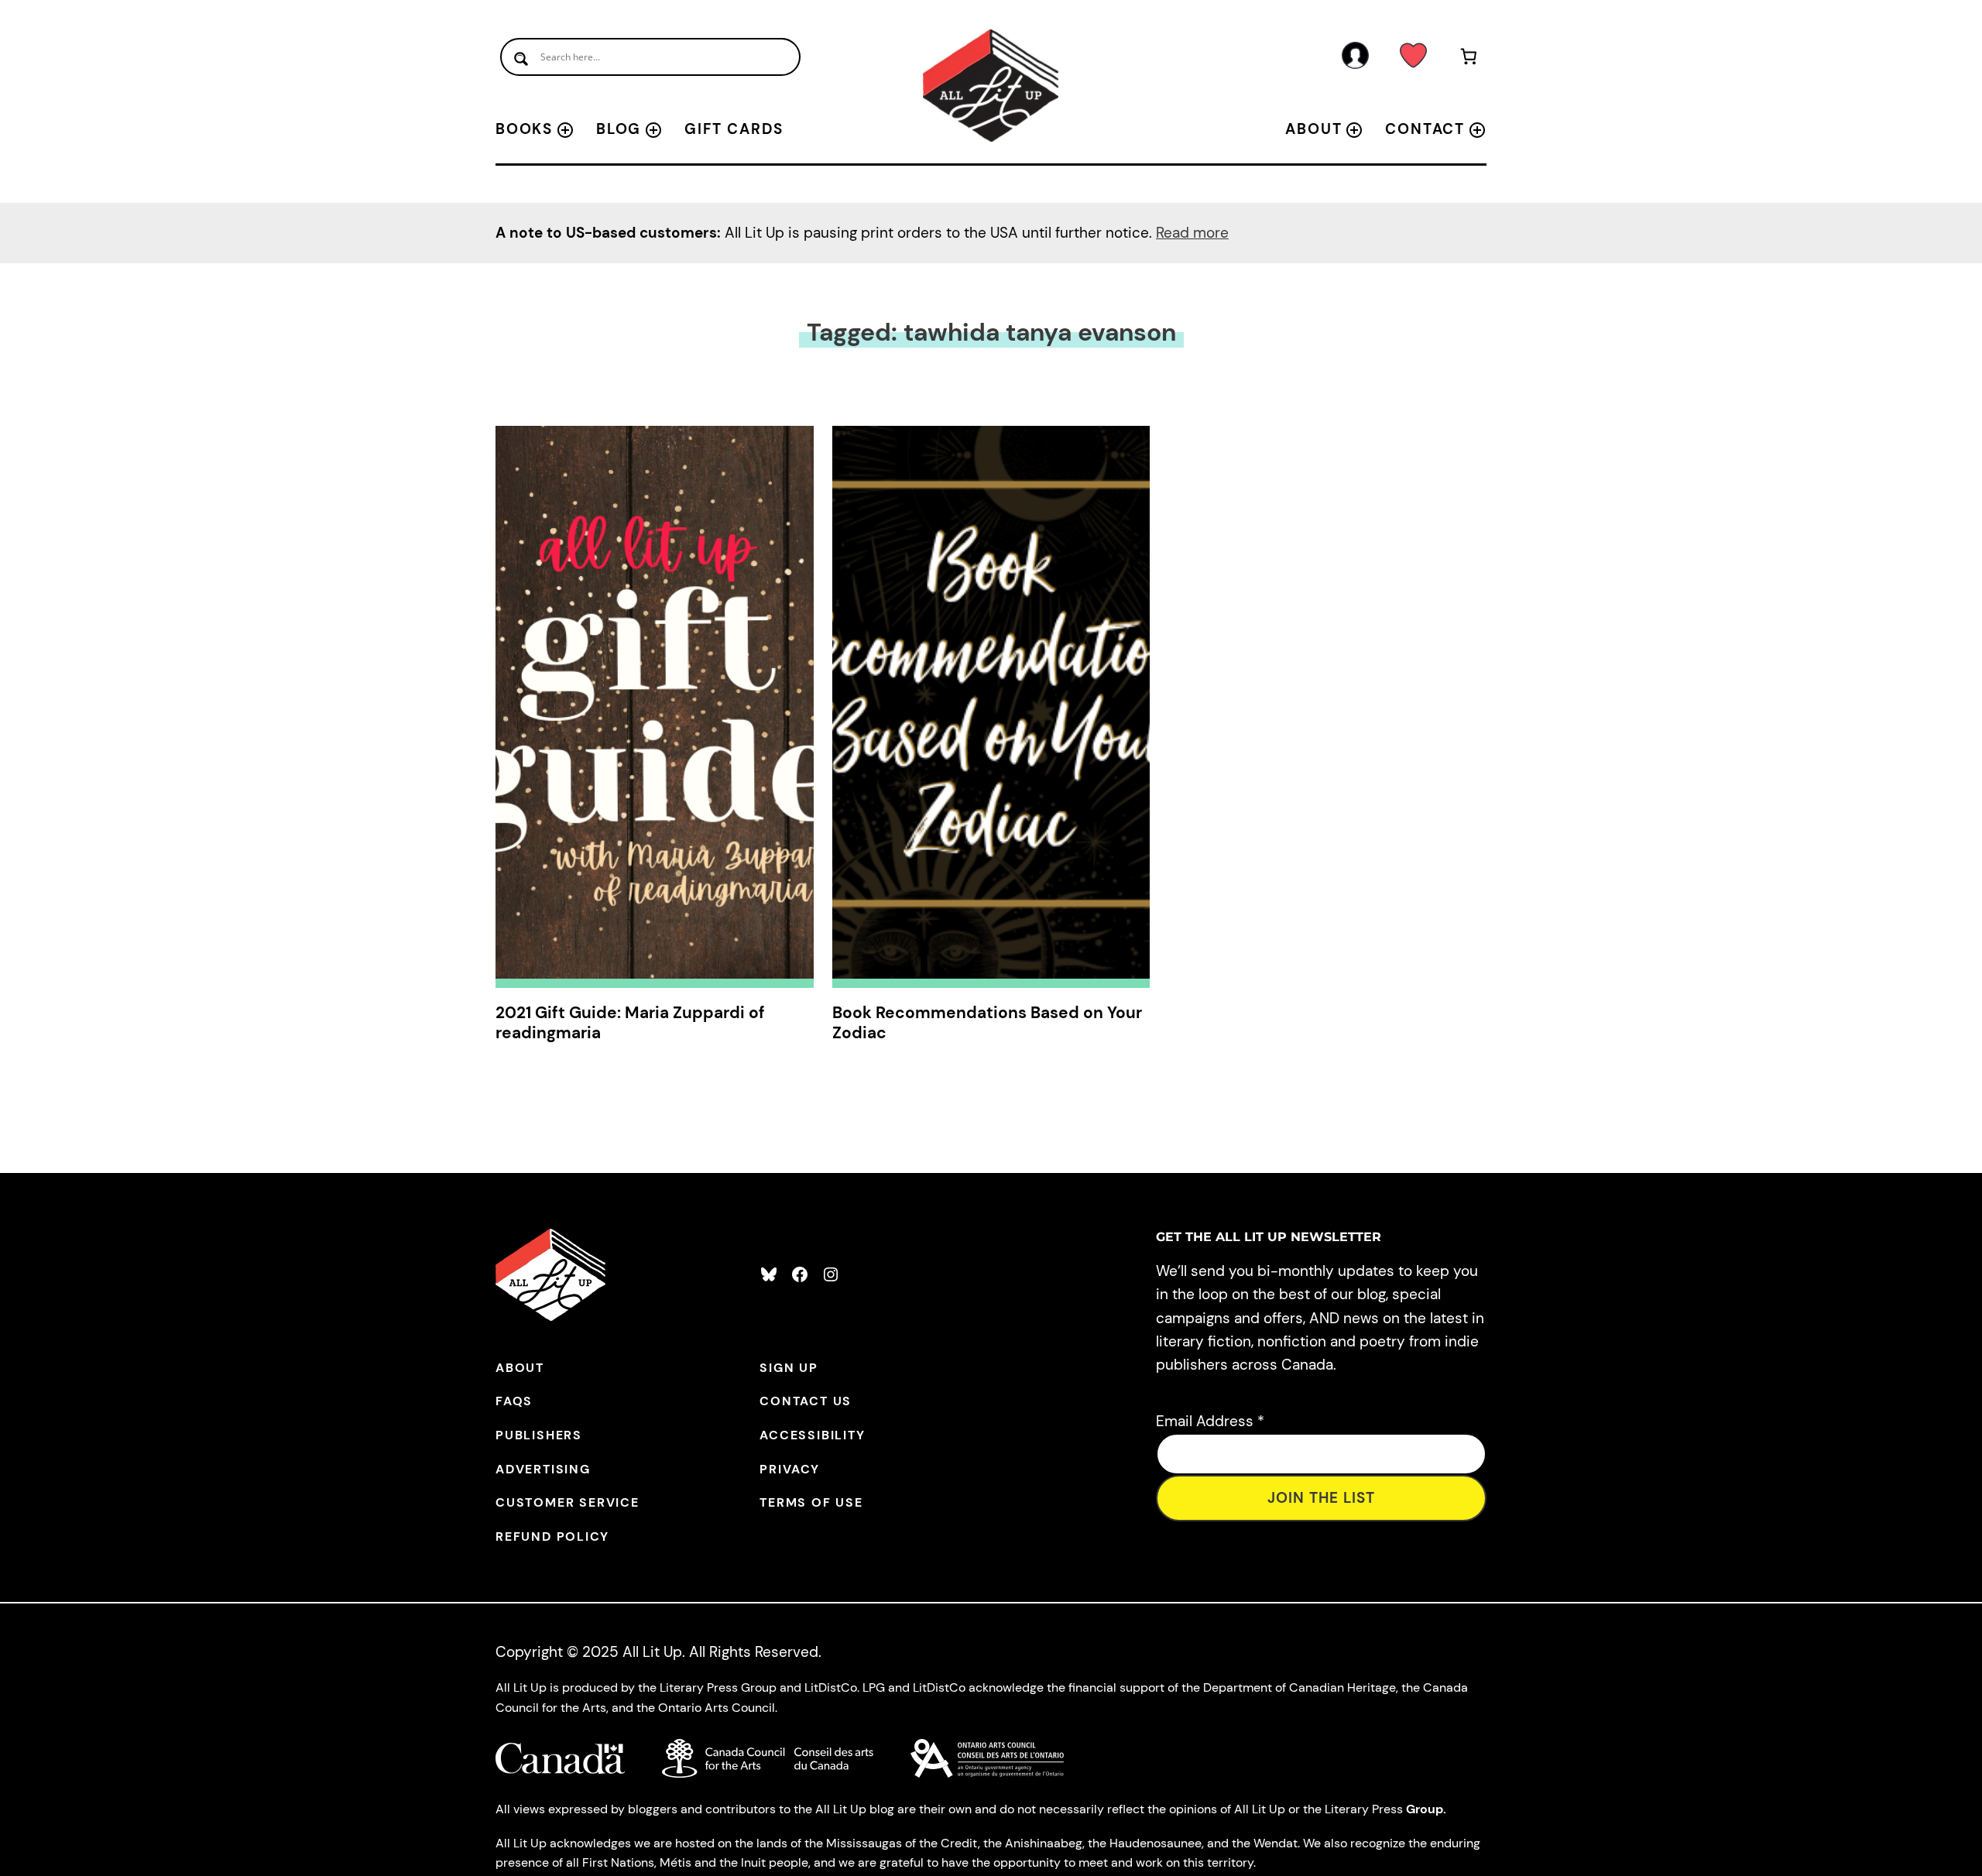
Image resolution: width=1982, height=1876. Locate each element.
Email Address (1210, 1421)
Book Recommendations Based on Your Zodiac (987, 1023)
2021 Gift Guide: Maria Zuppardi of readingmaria (630, 1023)
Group (1425, 1809)
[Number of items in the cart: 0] (1469, 59)
